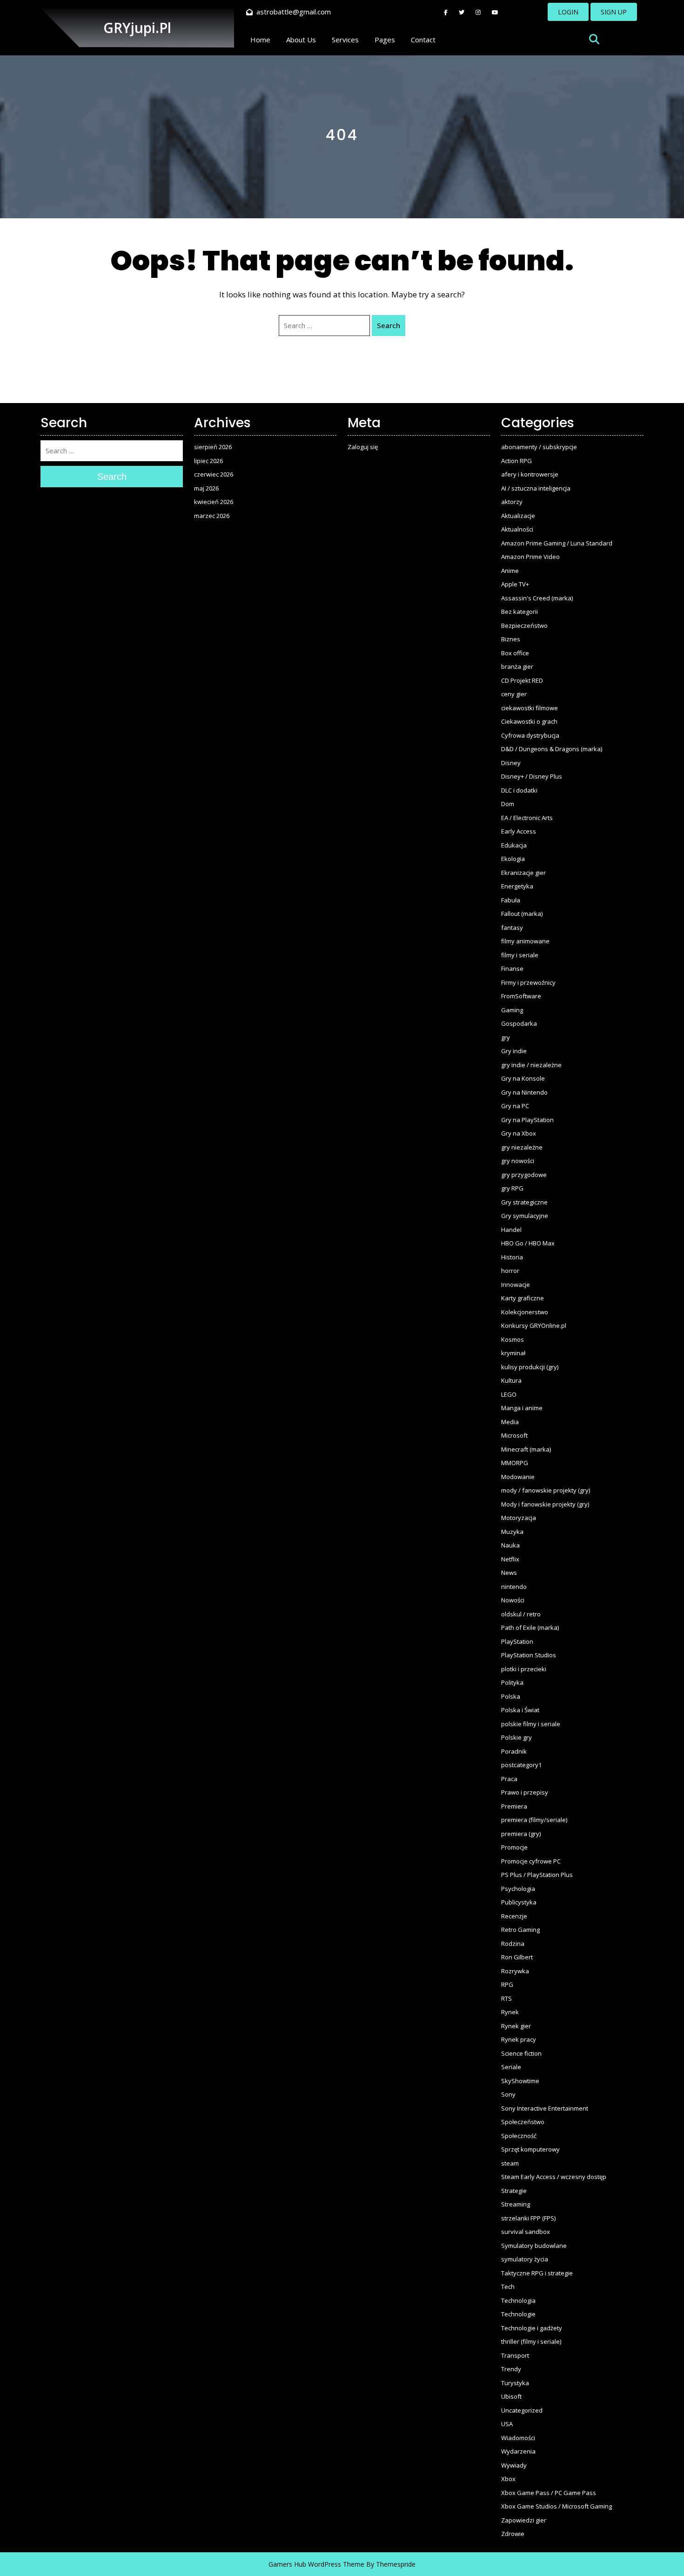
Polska (511, 1696)
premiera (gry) (521, 1834)
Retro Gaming (520, 1930)
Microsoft (514, 1435)
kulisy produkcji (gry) (530, 1367)
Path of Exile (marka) (530, 1628)
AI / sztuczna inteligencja (536, 488)
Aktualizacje (518, 516)
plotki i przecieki (524, 1669)
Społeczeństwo (523, 2122)
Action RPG (516, 461)
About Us (301, 40)
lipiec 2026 (208, 461)
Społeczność (519, 2136)
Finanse (512, 969)
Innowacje (516, 1285)
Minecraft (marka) (526, 1449)
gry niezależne (522, 1147)
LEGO (509, 1394)
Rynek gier (516, 2026)
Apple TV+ (515, 584)
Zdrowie (513, 2534)
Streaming (516, 2204)
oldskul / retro (521, 1614)
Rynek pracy (519, 2039)
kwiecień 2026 (214, 502)
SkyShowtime (520, 2081)
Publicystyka (519, 1902)
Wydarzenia (518, 2451)
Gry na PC (515, 1106)
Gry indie (514, 1051)
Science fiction (521, 2053)
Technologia (518, 2300)
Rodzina (513, 1944)
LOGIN (568, 12)
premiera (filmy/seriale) (534, 1820)
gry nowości (518, 1161)
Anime (510, 571)
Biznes (511, 639)
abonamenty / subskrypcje (539, 447)
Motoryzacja (519, 1518)
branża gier (517, 666)
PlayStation (517, 1641)
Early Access (519, 831)
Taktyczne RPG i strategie (537, 2273)
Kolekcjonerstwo (525, 1312)
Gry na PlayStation (527, 1120)
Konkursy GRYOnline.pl (534, 1325)
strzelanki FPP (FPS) (528, 2218)
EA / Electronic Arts (527, 818)
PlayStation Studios (529, 1655)
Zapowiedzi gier (524, 2520)
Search (389, 325)
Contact (423, 40)
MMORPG (515, 1463)
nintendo (514, 1587)
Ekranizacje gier (523, 873)
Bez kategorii (520, 612)
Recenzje (514, 1916)
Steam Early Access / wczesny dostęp (554, 2177)
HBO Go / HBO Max (528, 1243)
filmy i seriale (520, 955)
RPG (507, 1984)
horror (510, 1271)
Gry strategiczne (524, 1202)
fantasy (512, 928)
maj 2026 (206, 488)
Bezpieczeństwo (524, 626)
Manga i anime (522, 1408)
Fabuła (511, 900)
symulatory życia (525, 2259)
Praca (509, 1779)
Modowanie (518, 1477)
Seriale (511, 2067)
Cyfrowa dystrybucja (530, 735)
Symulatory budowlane (534, 2246)
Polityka (512, 1682)
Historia (512, 1257)
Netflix (510, 1559)
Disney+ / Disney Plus (532, 776)
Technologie (518, 2314)
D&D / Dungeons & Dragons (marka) (552, 749)
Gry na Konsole (523, 1078)
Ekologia (513, 859)
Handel (511, 1230)
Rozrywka (515, 1971)
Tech (508, 2287)
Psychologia (518, 1889)
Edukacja (514, 845)
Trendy (511, 2369)
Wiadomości (518, 2438)
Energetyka (517, 886)
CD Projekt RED (522, 680)
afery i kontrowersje (530, 474)
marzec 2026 (212, 516)
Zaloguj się (363, 447)
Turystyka (515, 2383)
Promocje (514, 1847)
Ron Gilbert (517, 1957)
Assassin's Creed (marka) (537, 598)
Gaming (512, 1010)
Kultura (511, 1380)
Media (510, 1422)
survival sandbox (526, 2232)
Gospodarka (519, 1023)
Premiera (514, 1806)
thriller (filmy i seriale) (531, 2341)
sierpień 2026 (213, 447)
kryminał (513, 1353)
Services (345, 40)
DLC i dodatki (519, 790)
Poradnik (514, 1751)
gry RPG (512, 1188)
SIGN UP (614, 12)
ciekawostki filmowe (530, 708)
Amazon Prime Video (530, 557)
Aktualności (517, 529)
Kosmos (513, 1339)
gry (506, 1037)
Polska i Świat (520, 1710)
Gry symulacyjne (525, 1216)
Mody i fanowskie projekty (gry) (545, 1504)
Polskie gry (516, 1737)
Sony (508, 2094)
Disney (511, 763)
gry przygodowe (524, 1175)
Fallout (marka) (522, 914)
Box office (515, 653)
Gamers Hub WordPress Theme (316, 2564)
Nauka (510, 1545)
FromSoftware (521, 996)
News (509, 1573)
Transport (515, 2355)
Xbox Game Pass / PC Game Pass (549, 2493)
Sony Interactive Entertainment (545, 2108)
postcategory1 (521, 1765)
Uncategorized (522, 2410)
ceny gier (514, 694)
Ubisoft (511, 2396)
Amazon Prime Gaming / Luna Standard (557, 543)
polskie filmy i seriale (531, 1724)
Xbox (508, 2479)
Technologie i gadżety (532, 2328)
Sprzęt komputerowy (530, 2149)
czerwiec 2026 (214, 474)
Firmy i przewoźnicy (528, 982)
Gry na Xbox (519, 1133)
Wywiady (514, 2465)
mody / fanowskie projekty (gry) (546, 1490)
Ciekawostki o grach (529, 721)
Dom (508, 804)
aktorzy (512, 502)
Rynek (510, 2012)
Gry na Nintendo (524, 1092)
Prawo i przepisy (525, 1792)
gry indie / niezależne (531, 1065)
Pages (385, 40)
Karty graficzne (523, 1298)
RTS (506, 1998)
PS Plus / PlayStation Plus (537, 1875)
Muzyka (512, 1532)
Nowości (513, 1600)
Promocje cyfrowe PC (531, 1861)
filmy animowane (525, 941)
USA (507, 2424)
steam (510, 2163)
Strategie (514, 2191)
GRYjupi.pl (137, 28)
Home (260, 40)
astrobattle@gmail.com (294, 12)
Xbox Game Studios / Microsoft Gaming (557, 2506)
